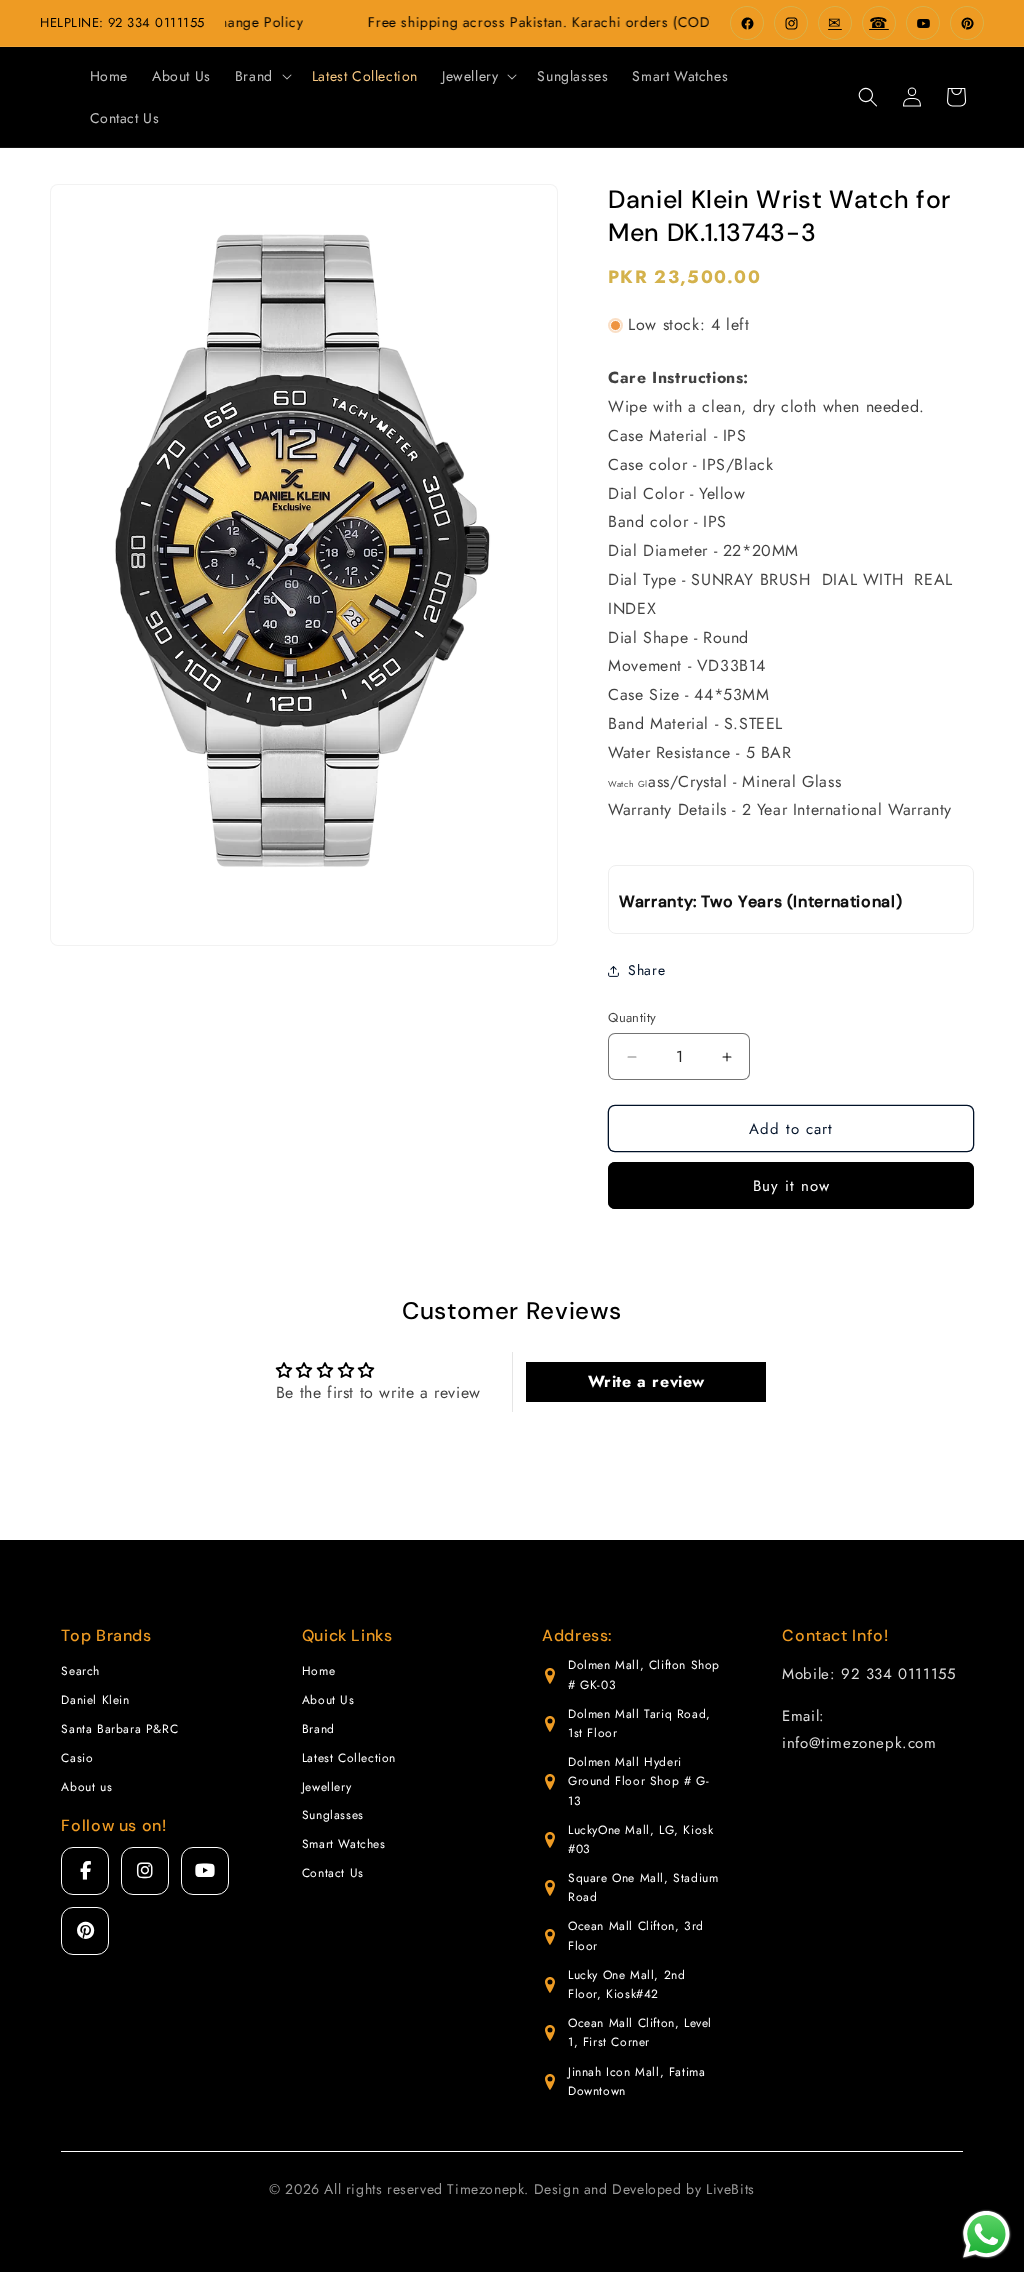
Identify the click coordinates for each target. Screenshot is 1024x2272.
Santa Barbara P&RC (119, 1729)
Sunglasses (333, 1815)
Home (318, 1671)
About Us (328, 1700)
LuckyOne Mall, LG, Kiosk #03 (640, 1839)
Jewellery (326, 1787)
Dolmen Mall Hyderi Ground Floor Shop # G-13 (638, 1781)
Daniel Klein (95, 1700)
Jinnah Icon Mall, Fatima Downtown (636, 2081)
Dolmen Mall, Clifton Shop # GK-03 (644, 1674)
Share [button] (646, 970)
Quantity (632, 1017)
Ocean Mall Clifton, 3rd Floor (636, 1935)
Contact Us (333, 1873)
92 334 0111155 (156, 22)
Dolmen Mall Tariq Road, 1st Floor (639, 1723)
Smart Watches (344, 1844)
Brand (318, 1729)
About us (86, 1787)
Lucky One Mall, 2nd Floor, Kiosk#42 (626, 1984)
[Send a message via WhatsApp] (986, 2234)
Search (80, 1671)
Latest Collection (349, 1758)
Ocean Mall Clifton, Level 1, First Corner (640, 2032)
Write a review (646, 1381)
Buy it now (791, 1186)
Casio (77, 1758)
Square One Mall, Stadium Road (643, 1887)
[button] (261, 76)
